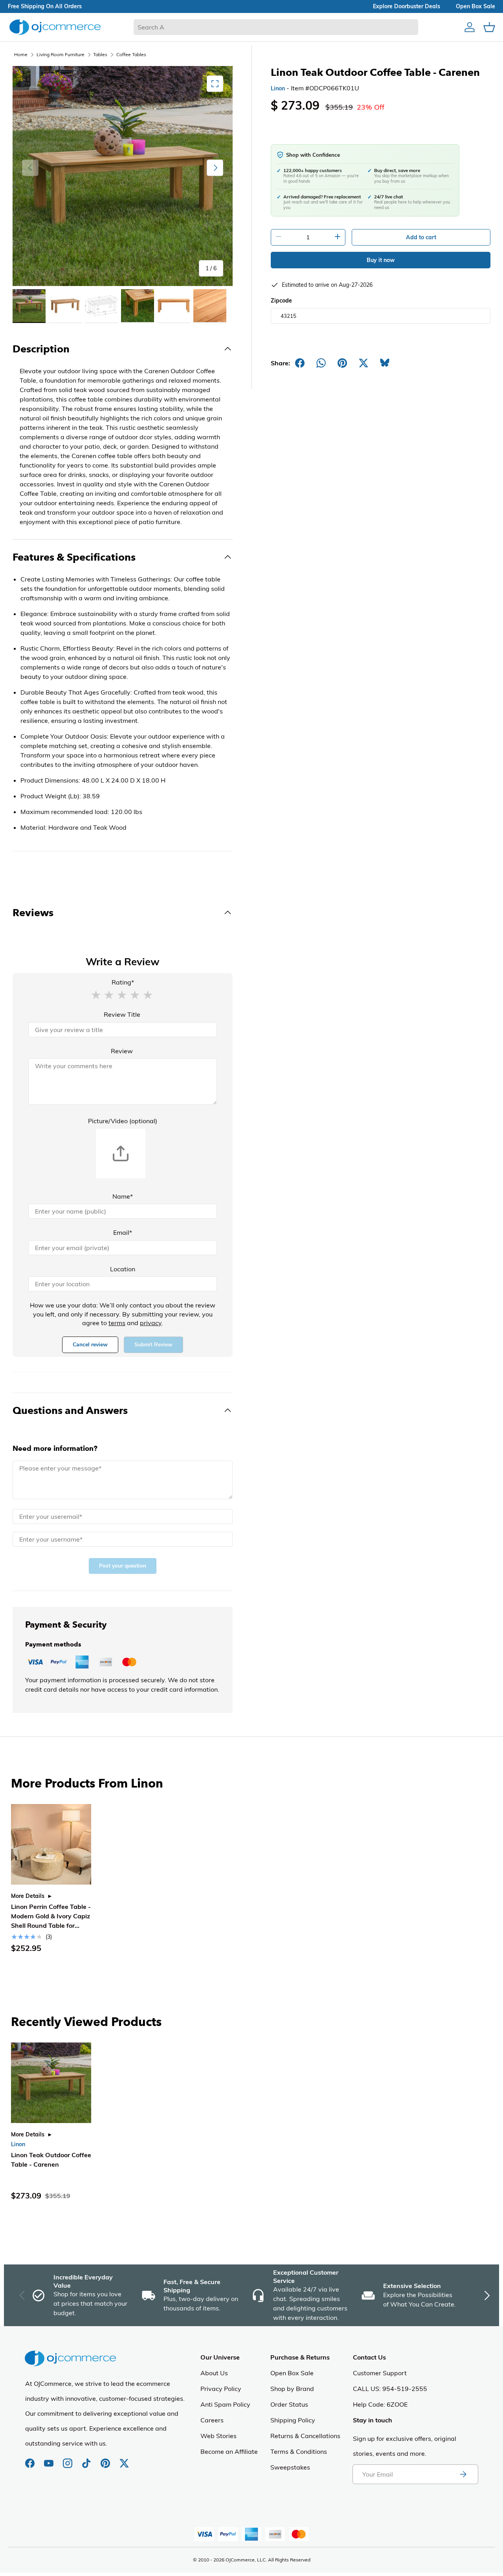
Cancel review (90, 1345)
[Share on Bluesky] (385, 363)
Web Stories (218, 2436)
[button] (96, 994)
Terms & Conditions (299, 2451)
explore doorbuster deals (407, 6)
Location (123, 1269)
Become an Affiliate (229, 2451)
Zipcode (281, 301)
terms (117, 1323)
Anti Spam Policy (225, 2404)
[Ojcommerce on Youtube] (50, 2459)
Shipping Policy (293, 2420)
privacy (151, 1323)
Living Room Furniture (61, 54)
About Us (214, 2373)
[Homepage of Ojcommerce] (55, 27)
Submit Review (153, 1345)
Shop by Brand (292, 2389)
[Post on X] (363, 363)
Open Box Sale (292, 2373)
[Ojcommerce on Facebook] (31, 2459)
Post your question (123, 1566)
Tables (100, 54)
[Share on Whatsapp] (321, 363)
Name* (123, 1196)
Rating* (123, 982)
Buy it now (381, 260)
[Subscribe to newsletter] (463, 2474)
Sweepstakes (290, 2467)
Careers (212, 2420)
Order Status (289, 2404)
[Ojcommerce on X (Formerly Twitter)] (124, 2459)
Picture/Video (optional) (123, 1121)
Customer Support (380, 2373)
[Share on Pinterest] (342, 363)
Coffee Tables (131, 54)
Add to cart (421, 237)
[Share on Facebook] (300, 363)
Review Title (122, 1014)
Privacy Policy (221, 2389)
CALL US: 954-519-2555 (390, 2389)
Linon (278, 88)
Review (122, 1051)
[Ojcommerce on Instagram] (68, 2459)
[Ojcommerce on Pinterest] (106, 2459)
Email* (123, 1232)
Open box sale (475, 6)
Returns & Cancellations (305, 2436)
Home (21, 54)
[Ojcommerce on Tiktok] (87, 2459)
